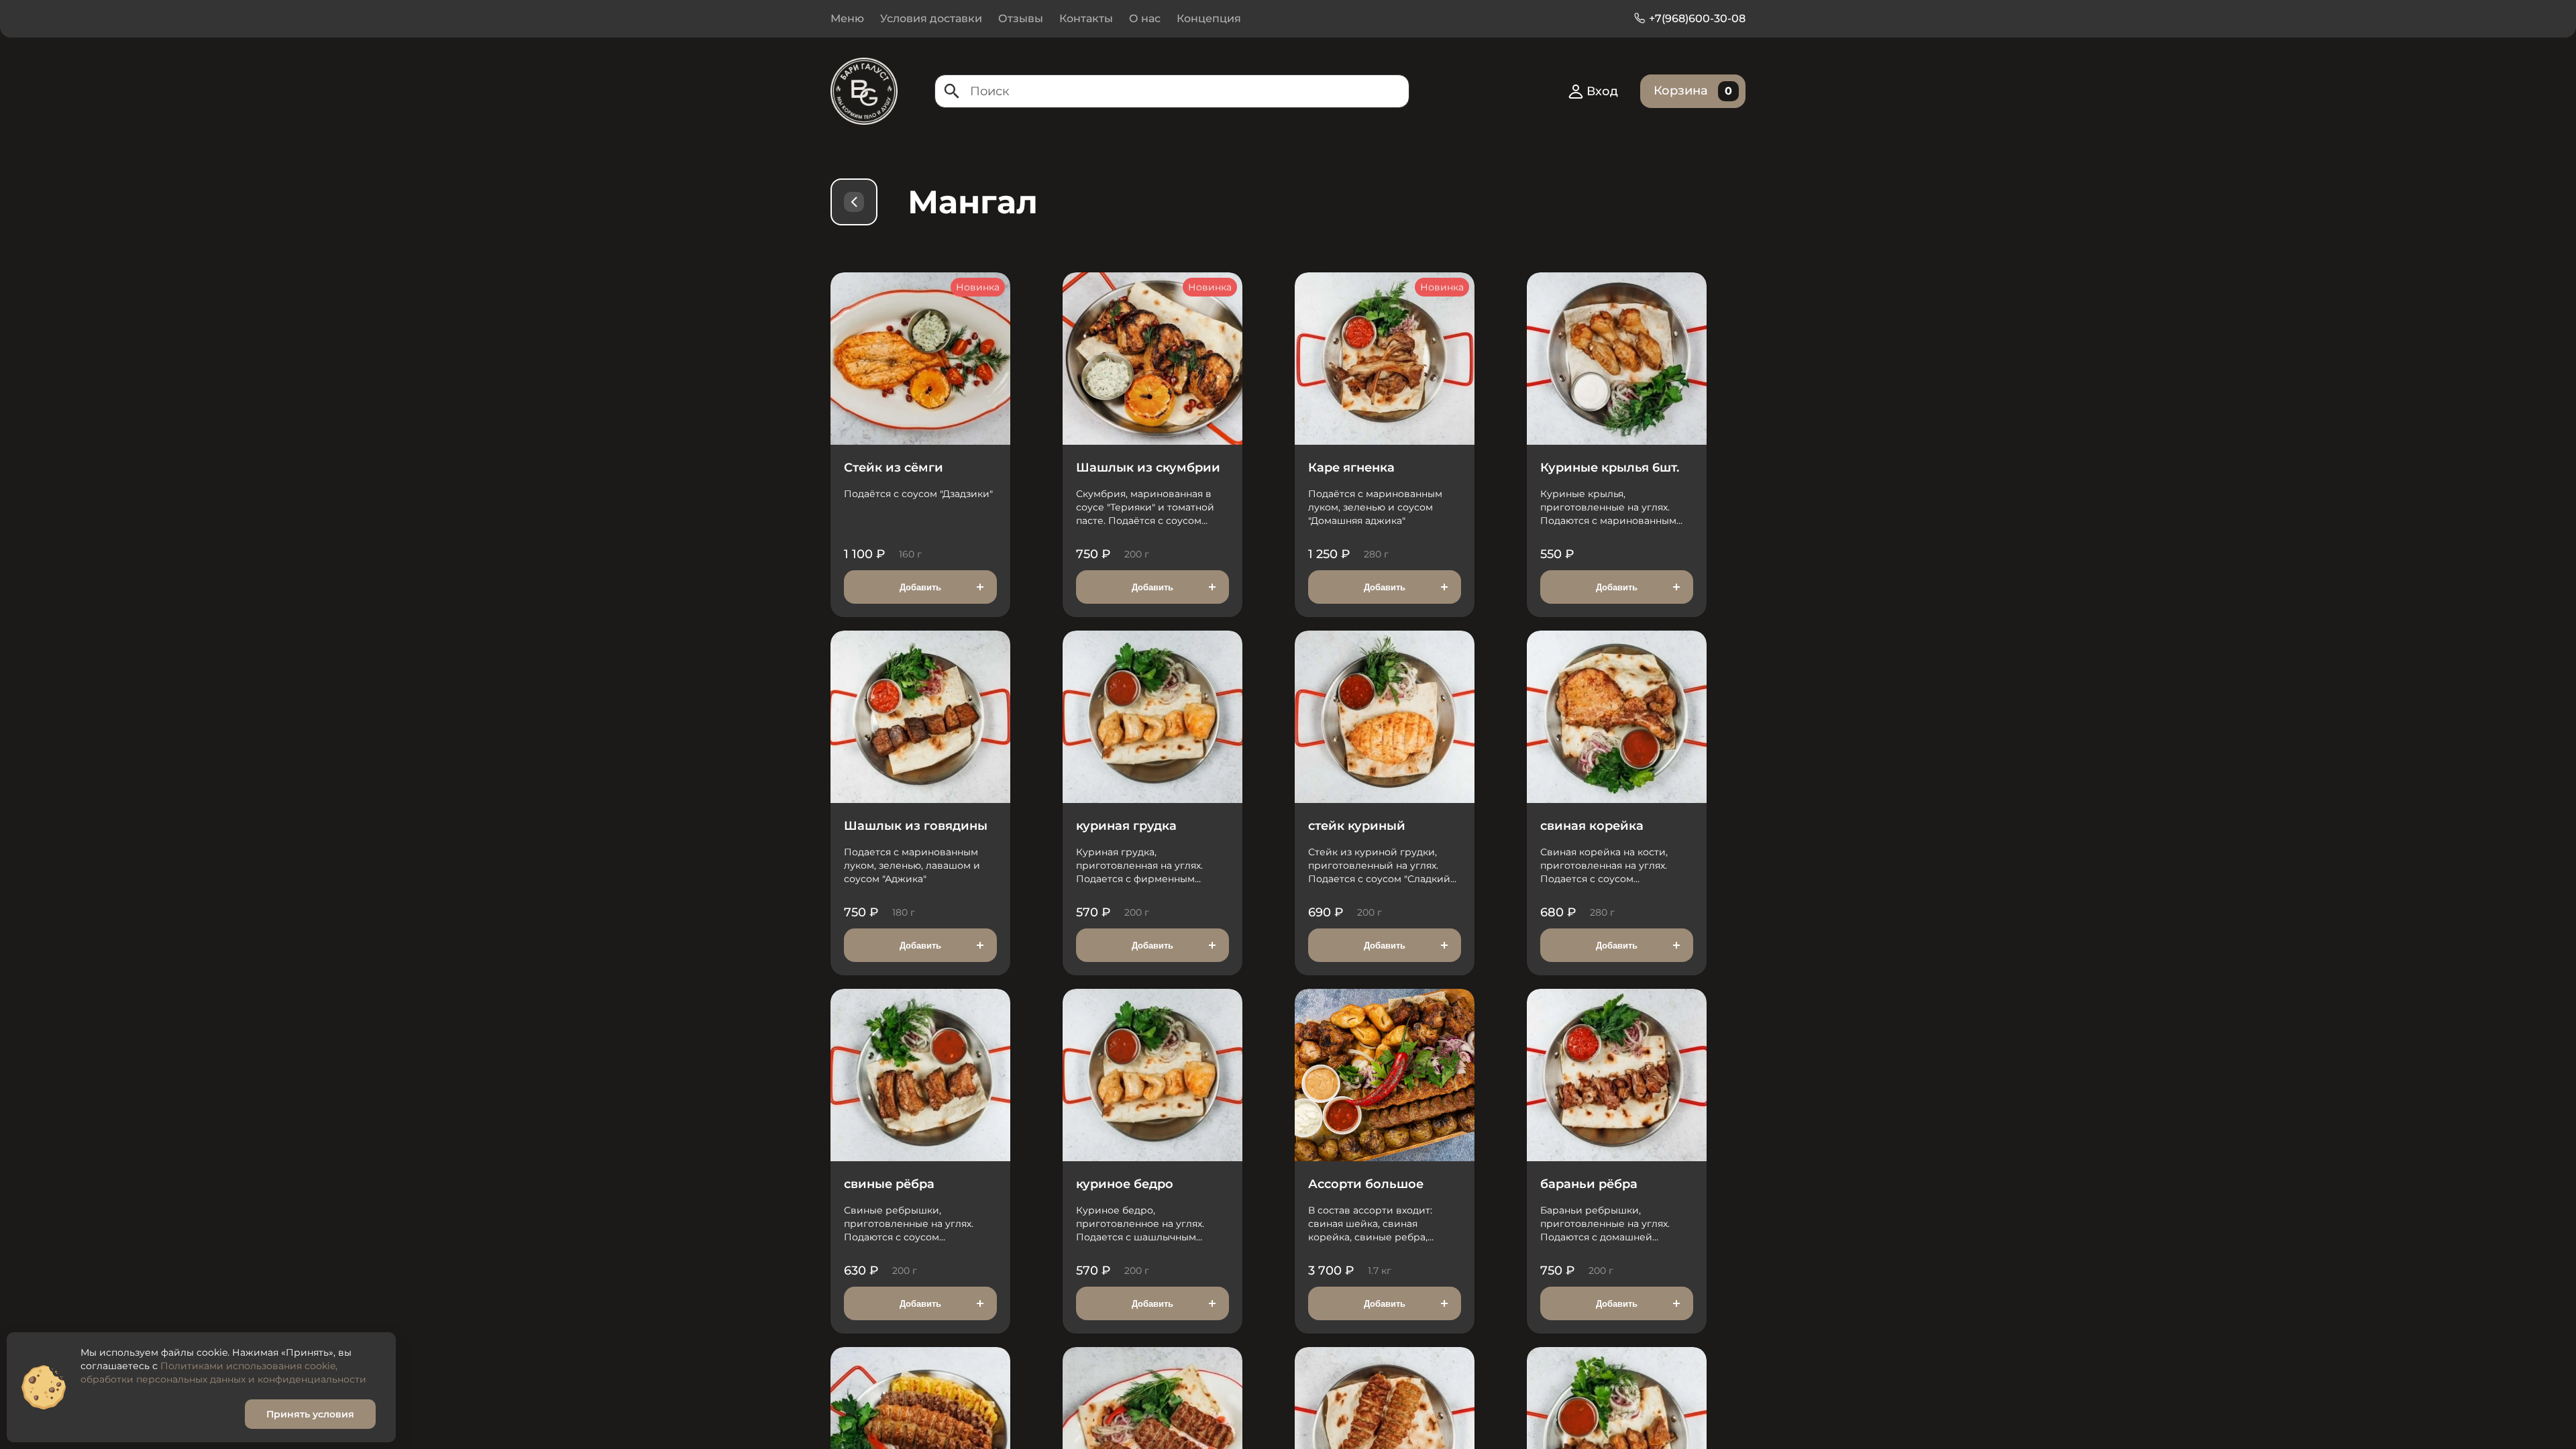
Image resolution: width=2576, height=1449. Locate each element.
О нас (1145, 18)
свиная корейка (1592, 826)
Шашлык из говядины (916, 826)
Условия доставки (931, 18)
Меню (847, 18)
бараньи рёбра (1589, 1184)
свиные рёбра (889, 1184)
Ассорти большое (1366, 1184)
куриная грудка (1126, 826)
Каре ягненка (1351, 468)
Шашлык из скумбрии (1148, 468)
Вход (1602, 91)
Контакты (1086, 18)
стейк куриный (1357, 826)
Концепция (1209, 18)
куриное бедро (1125, 1184)
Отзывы (1021, 18)
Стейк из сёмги (894, 468)
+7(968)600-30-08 (1697, 18)
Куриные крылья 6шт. (1610, 468)
